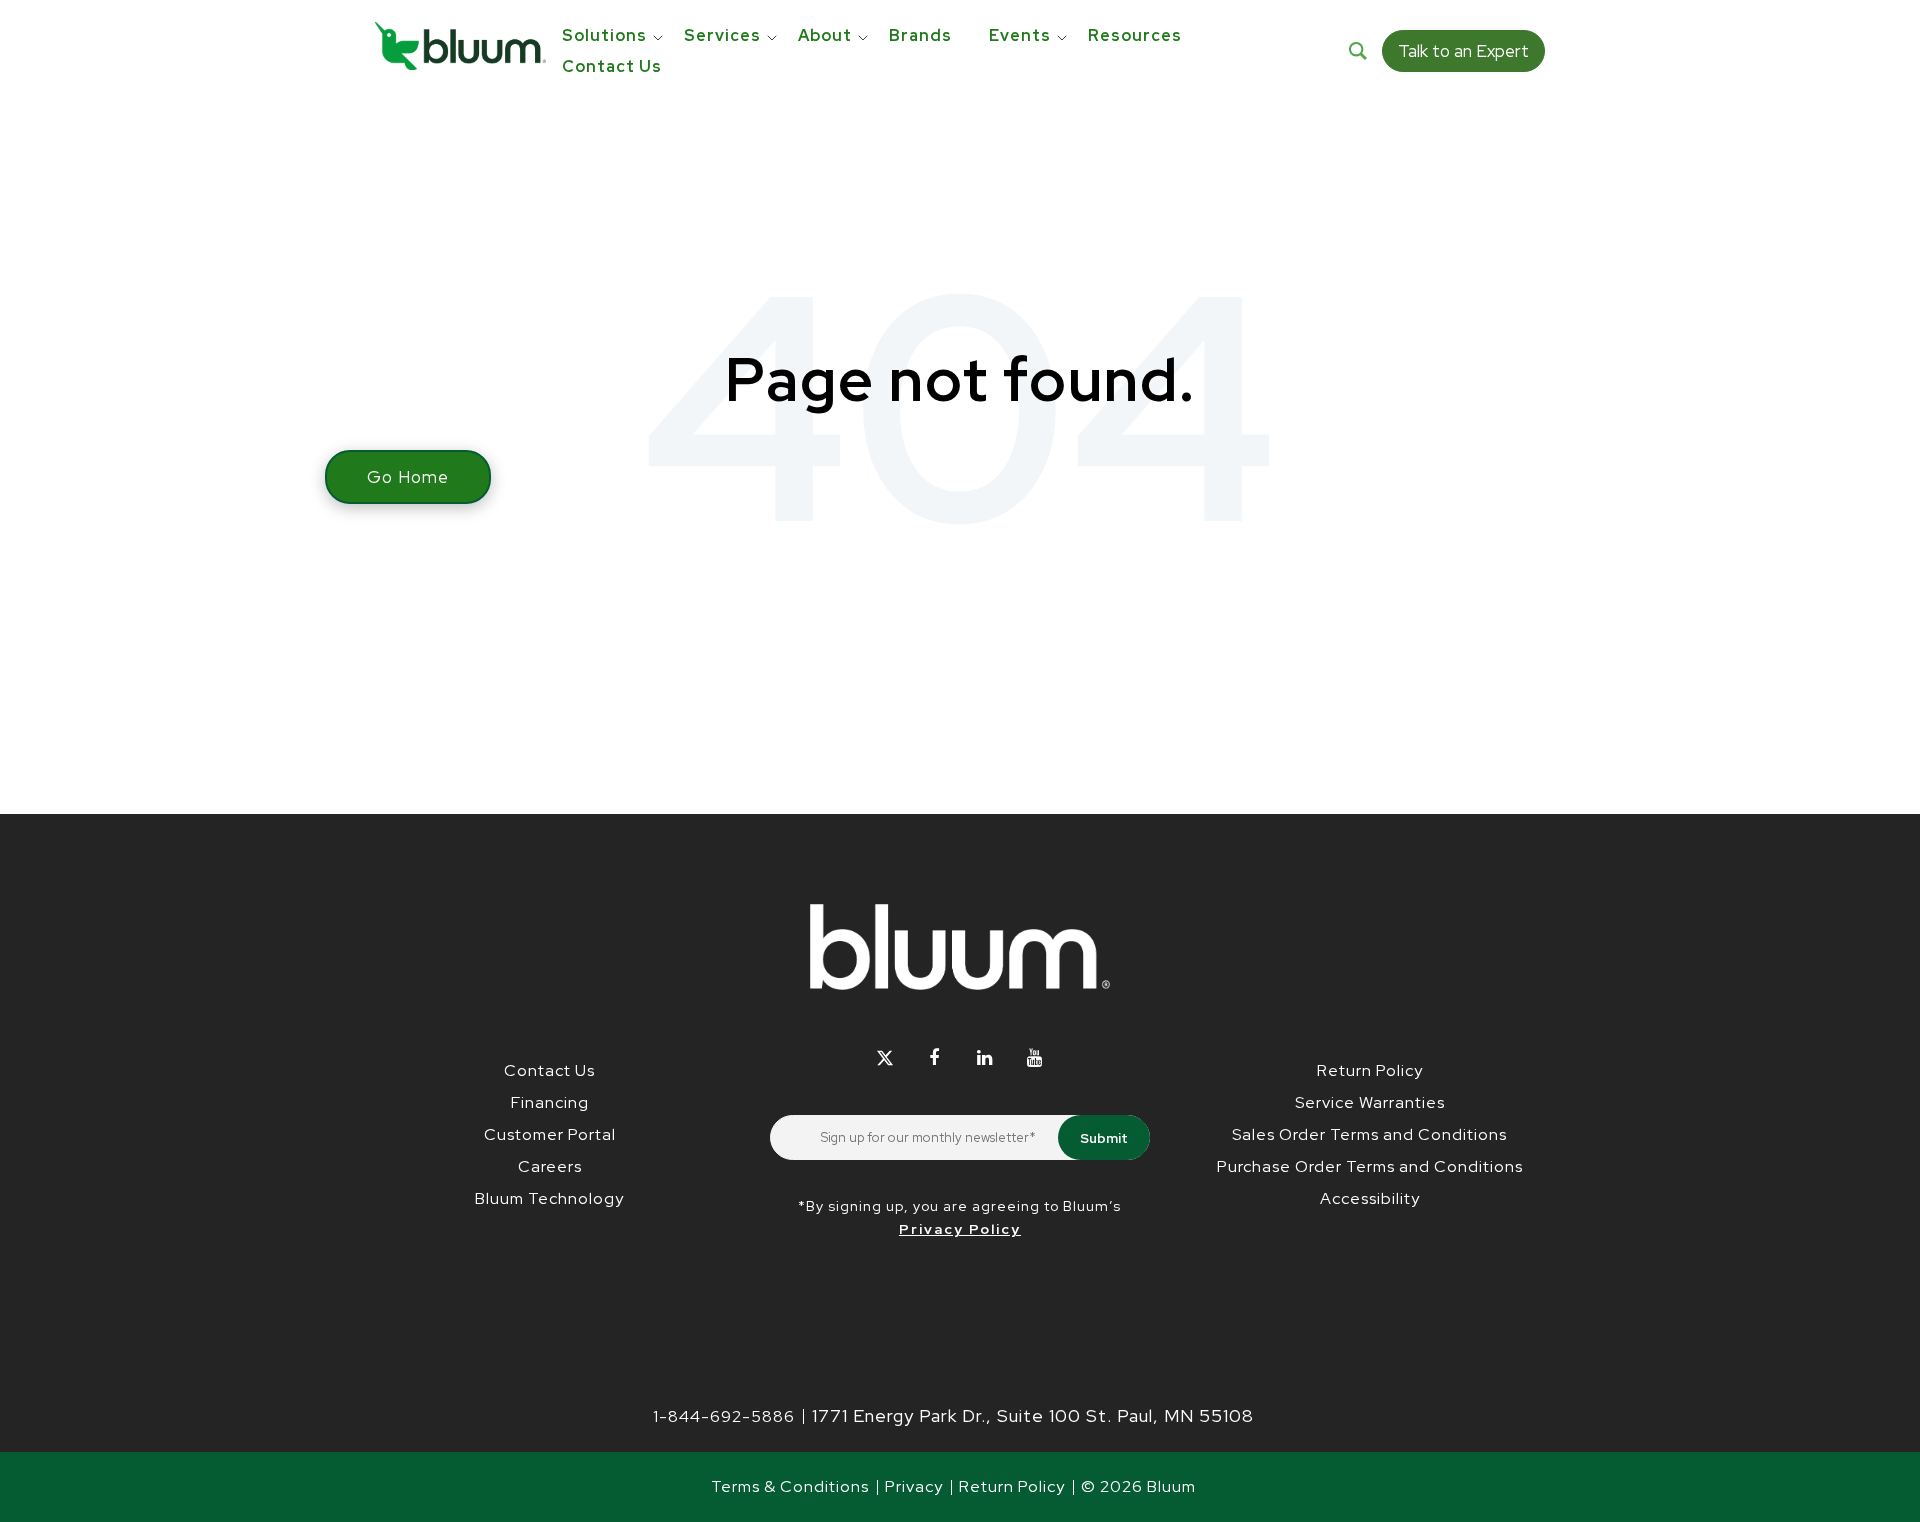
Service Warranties (1370, 1102)
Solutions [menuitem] (604, 35)
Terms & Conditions (790, 1486)
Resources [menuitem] (1135, 35)
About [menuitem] (825, 35)
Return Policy (1370, 1070)
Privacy (914, 1486)
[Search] (1358, 51)
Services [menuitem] (722, 35)
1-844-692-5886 (724, 1416)
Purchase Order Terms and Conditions (1370, 1166)
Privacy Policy (960, 1229)
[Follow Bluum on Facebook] (934, 1057)
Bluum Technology (549, 1198)
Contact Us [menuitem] (612, 66)
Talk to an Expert (1463, 51)
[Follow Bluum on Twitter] (884, 1057)
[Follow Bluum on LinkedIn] (984, 1057)
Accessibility (1370, 1198)
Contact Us (549, 1070)
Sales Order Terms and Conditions (1369, 1134)
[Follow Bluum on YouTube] (1034, 1057)
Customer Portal (550, 1134)
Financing (550, 1102)
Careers (550, 1166)
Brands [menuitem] (920, 35)
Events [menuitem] (1020, 35)
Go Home (408, 477)
